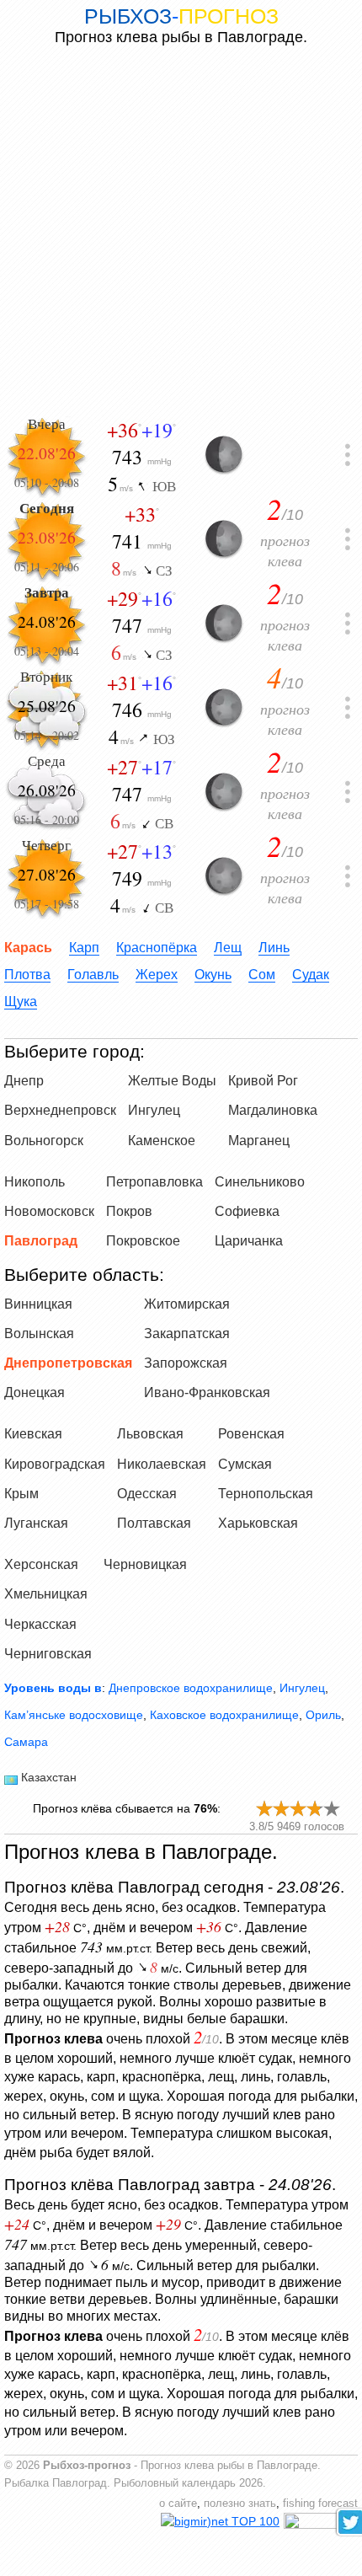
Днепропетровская (68, 1363)
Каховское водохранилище (224, 1715)
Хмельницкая (46, 1594)
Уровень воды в (53, 1688)
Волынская (39, 1334)
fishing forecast (320, 2504)
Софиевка (247, 1211)
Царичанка (249, 1241)
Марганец (259, 1141)
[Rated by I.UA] (321, 2525)
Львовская (150, 1434)
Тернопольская (266, 1494)
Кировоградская (55, 1464)
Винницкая (38, 1304)
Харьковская (258, 1523)
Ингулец (154, 1110)
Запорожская (186, 1363)
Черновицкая (145, 1564)
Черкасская (40, 1624)
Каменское (162, 1141)
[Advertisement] (181, 231)
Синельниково (260, 1182)
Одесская (147, 1494)
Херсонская (41, 1564)
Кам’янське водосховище (74, 1715)
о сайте (178, 2504)
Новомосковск (49, 1211)
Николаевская (162, 1464)
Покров (129, 1211)
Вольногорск (44, 1141)
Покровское (143, 1241)
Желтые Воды (172, 1081)
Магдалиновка (273, 1110)
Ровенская (251, 1434)
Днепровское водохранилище (191, 1688)
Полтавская (154, 1523)
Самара (26, 1742)
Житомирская (187, 1304)
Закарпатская (187, 1334)
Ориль (323, 1715)
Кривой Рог (263, 1081)
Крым (21, 1494)
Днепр (24, 1081)
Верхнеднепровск (60, 1110)
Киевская (33, 1434)
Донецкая (35, 1392)
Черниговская (48, 1654)
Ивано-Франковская (207, 1392)
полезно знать (240, 2504)
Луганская (36, 1523)
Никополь (35, 1182)
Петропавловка (154, 1182)
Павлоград (41, 1241)
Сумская (245, 1464)
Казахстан (49, 1777)
